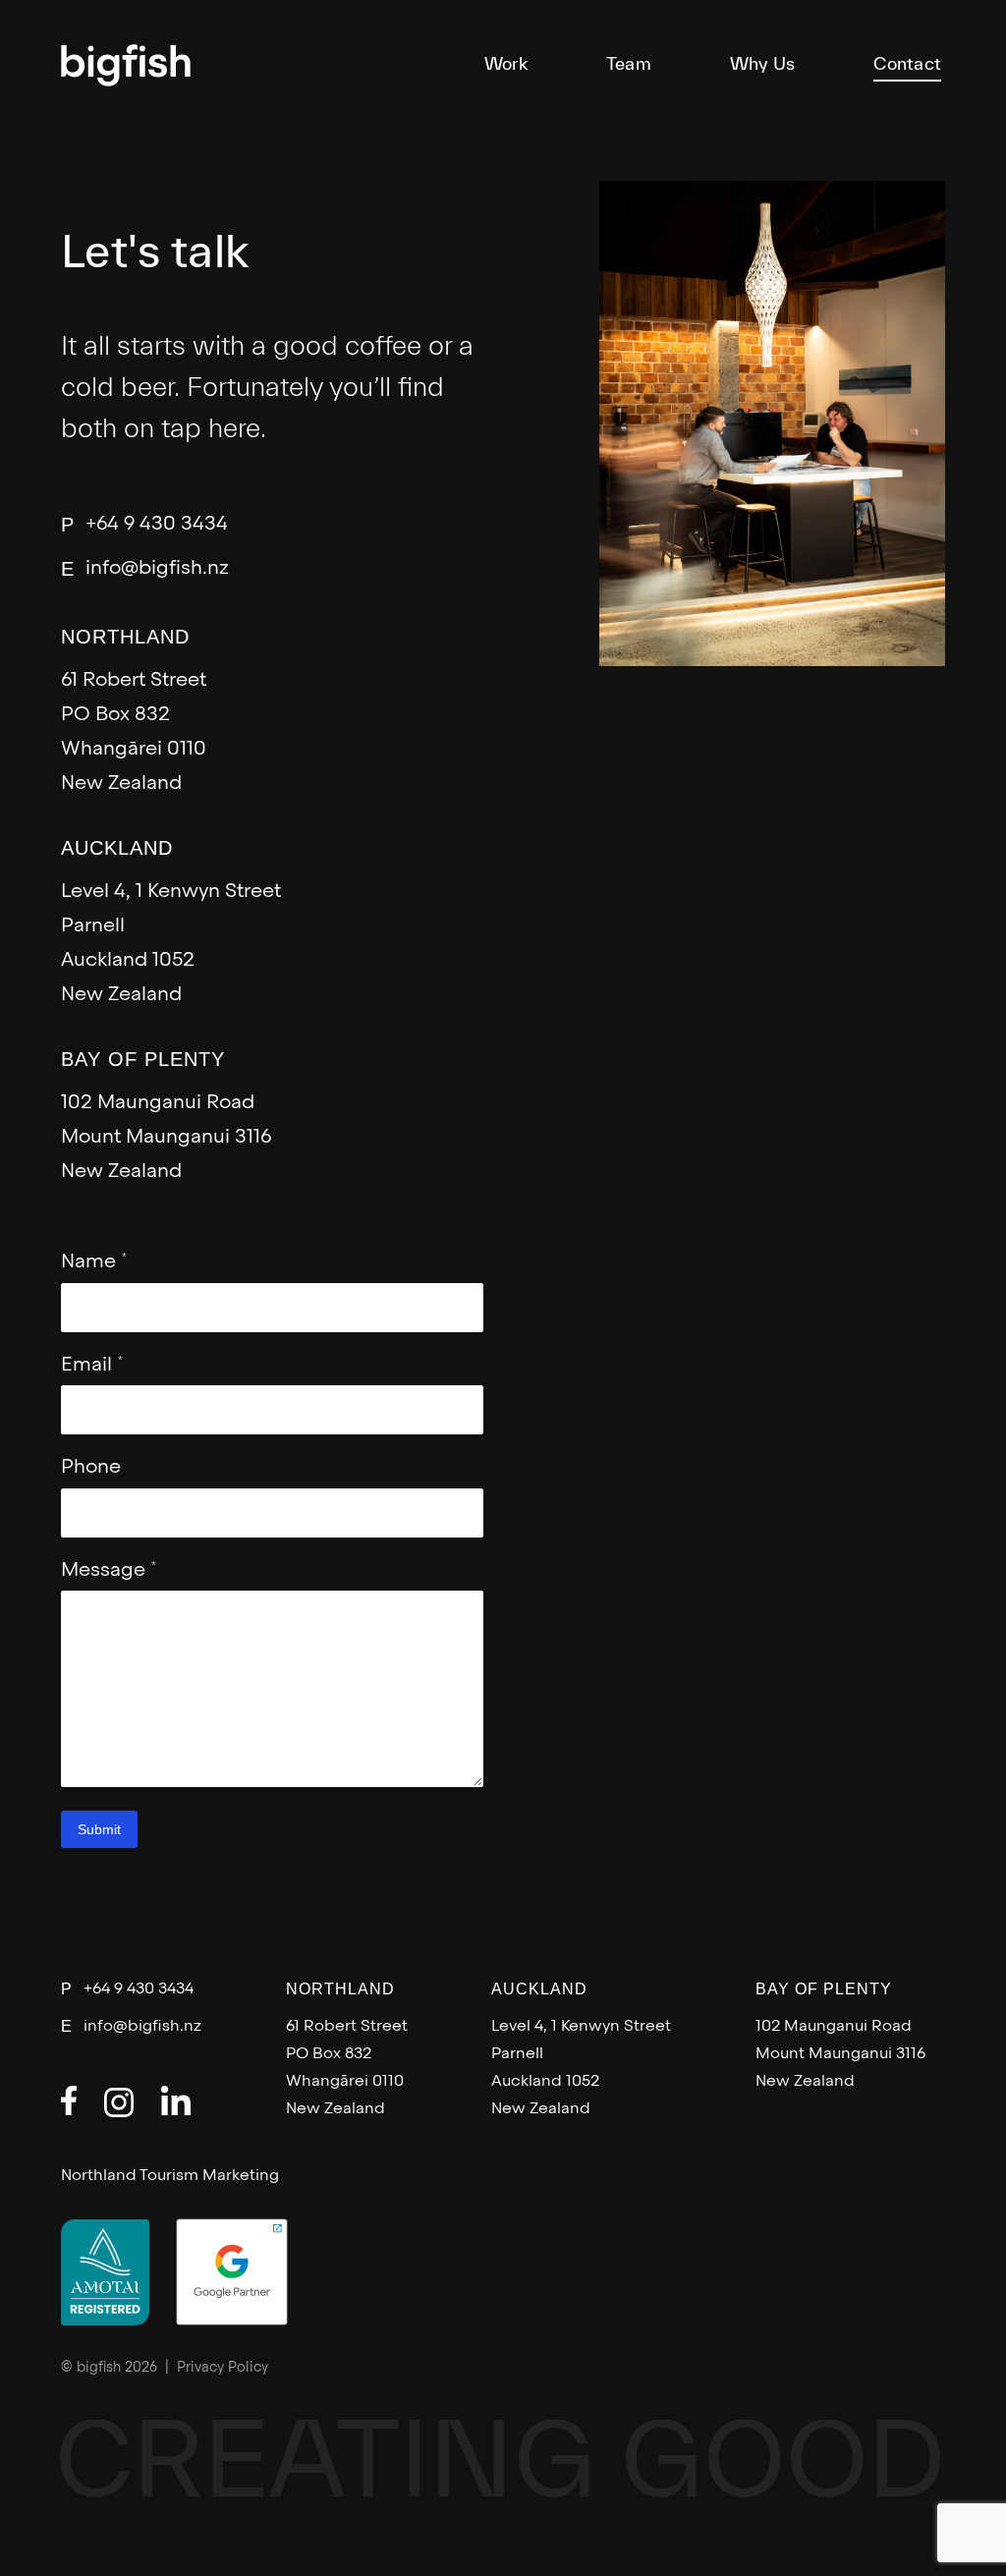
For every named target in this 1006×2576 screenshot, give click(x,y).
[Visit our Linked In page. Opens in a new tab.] (176, 2100)
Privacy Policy (223, 2368)
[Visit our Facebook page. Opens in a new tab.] (69, 2100)
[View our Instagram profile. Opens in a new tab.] (119, 2102)
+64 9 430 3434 (157, 525)
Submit (99, 1829)
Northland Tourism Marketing (170, 2176)
